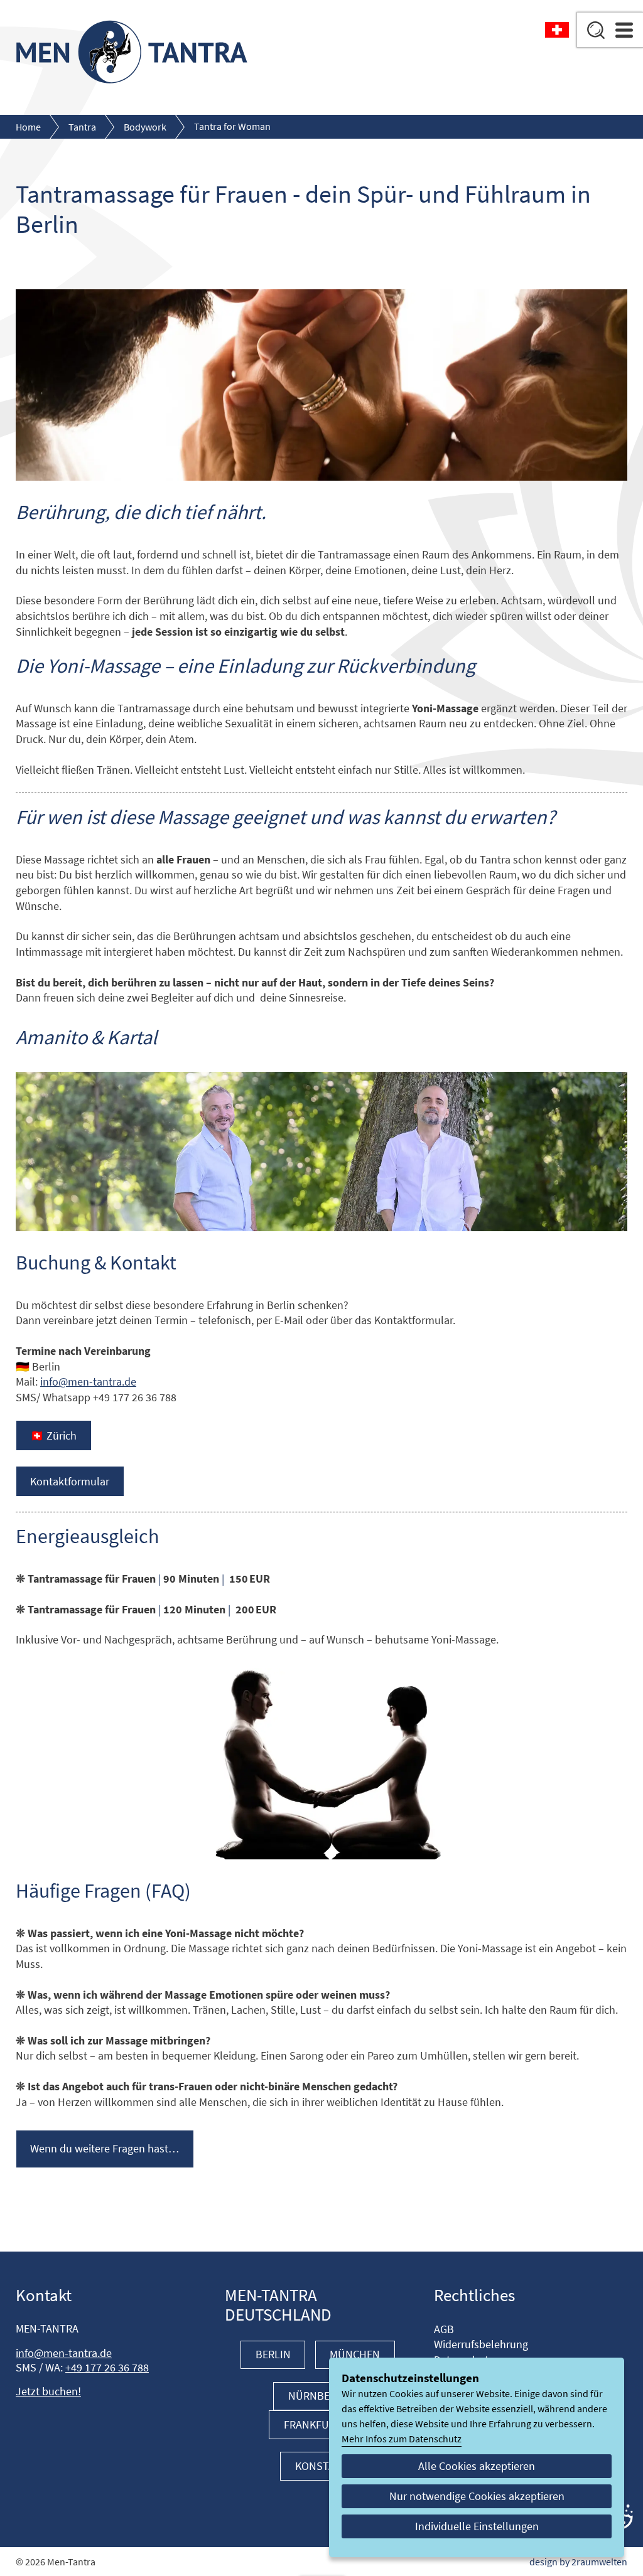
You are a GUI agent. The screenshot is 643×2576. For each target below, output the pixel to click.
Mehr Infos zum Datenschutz (402, 2439)
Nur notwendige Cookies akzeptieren (477, 2496)
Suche (596, 30)
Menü (624, 30)
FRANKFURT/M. (319, 2425)
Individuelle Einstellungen (477, 2526)
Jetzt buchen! (48, 2392)
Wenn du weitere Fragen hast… (105, 2149)
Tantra (82, 127)
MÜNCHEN (355, 2354)
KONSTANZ (322, 2466)
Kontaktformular (70, 1482)
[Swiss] (557, 31)
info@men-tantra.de (88, 1382)
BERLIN (273, 2354)
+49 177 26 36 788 (107, 2368)
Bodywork (145, 127)
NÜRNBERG (317, 2396)
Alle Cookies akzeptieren (477, 2466)
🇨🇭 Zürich (53, 1436)
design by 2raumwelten (578, 2562)
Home (28, 127)
